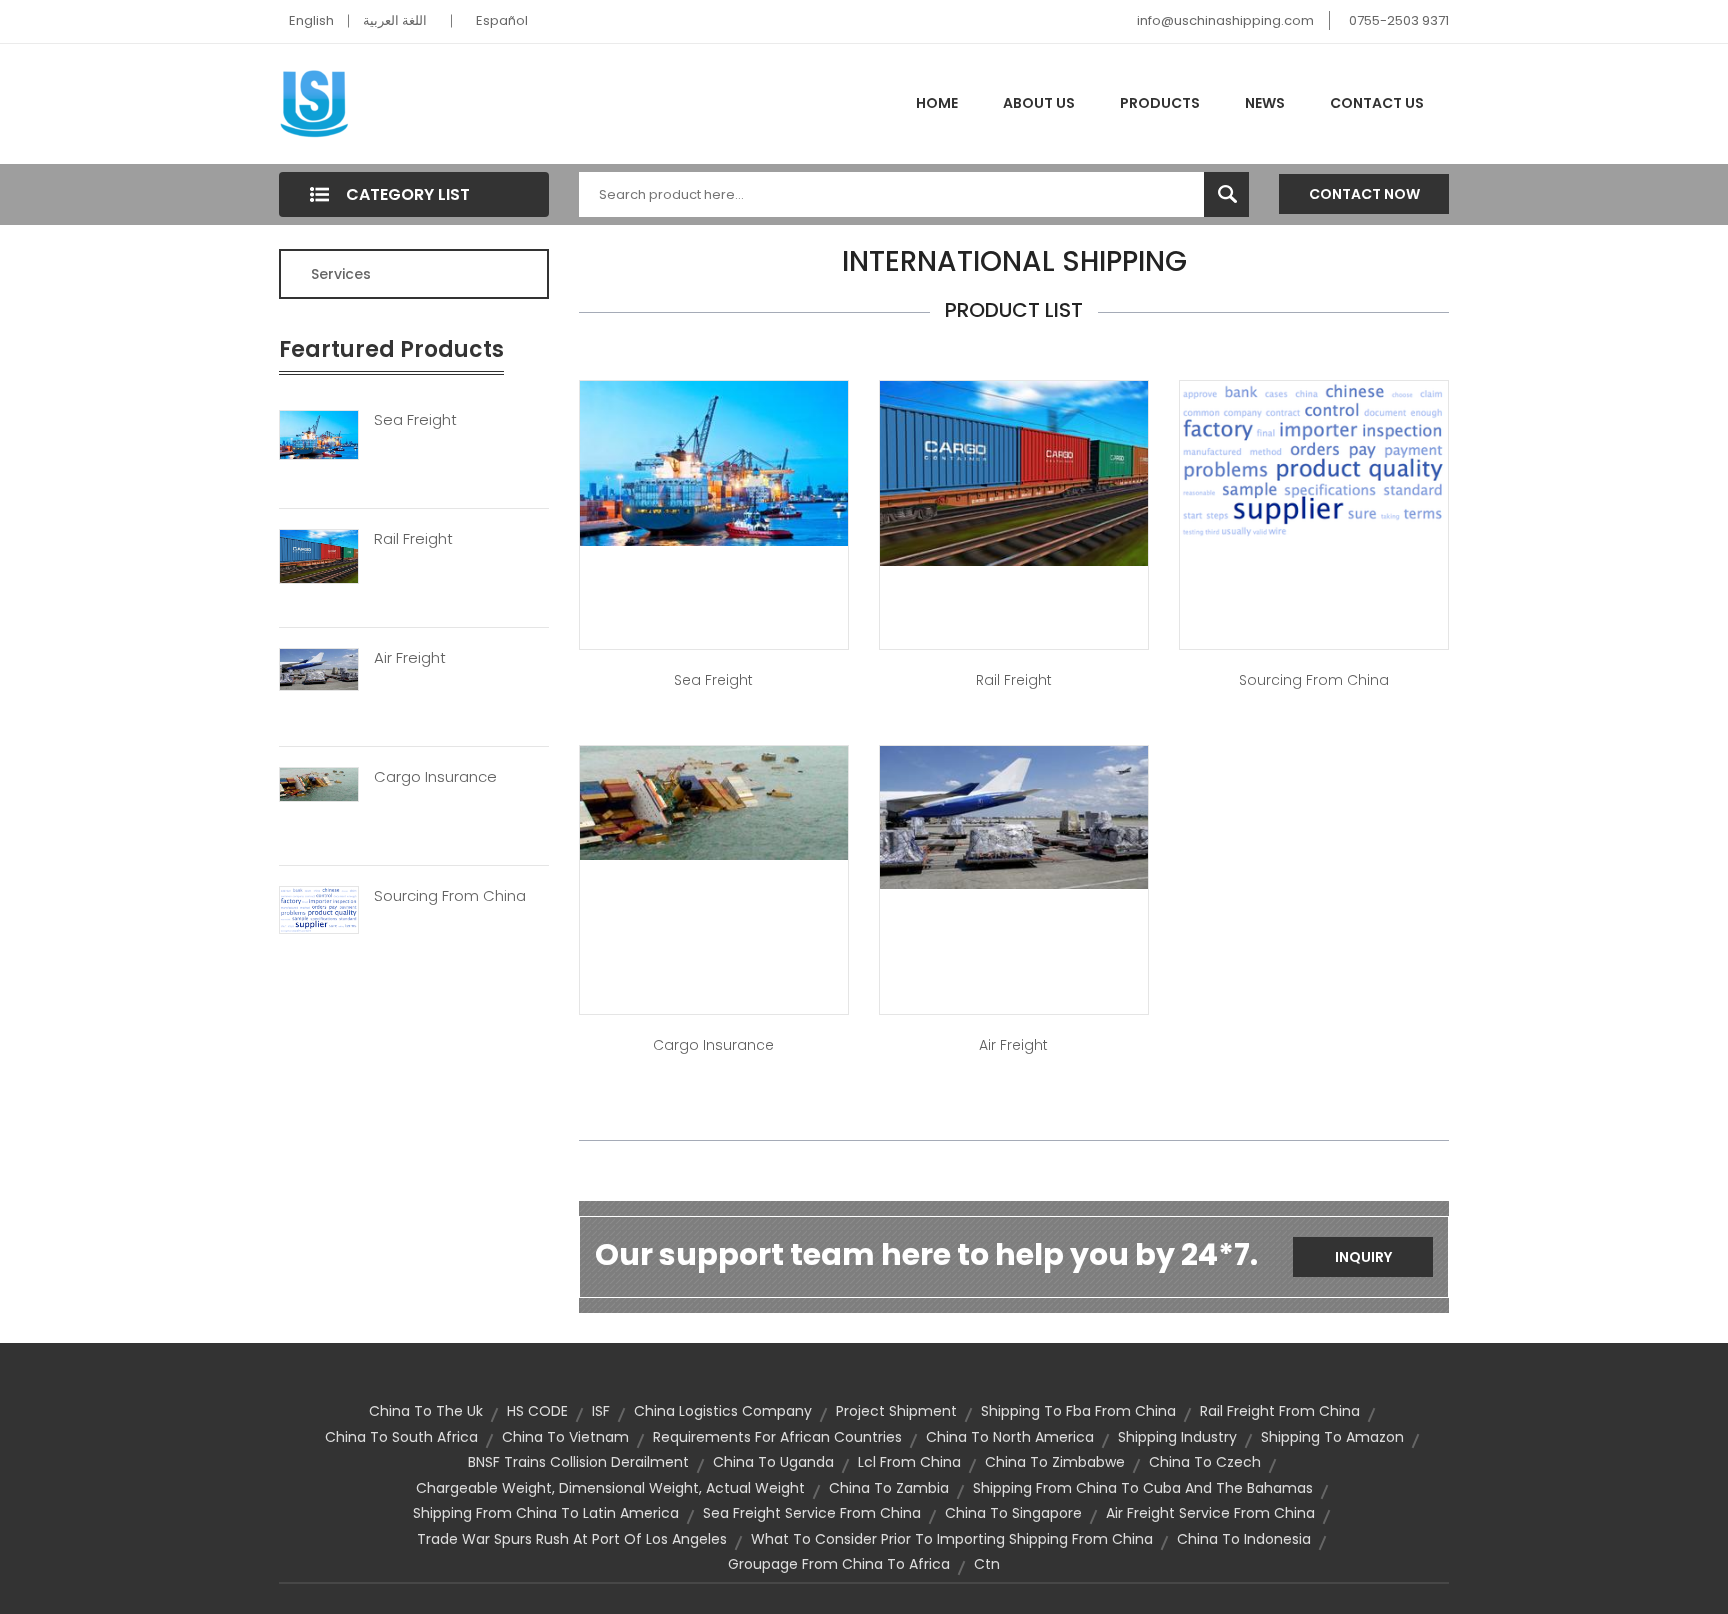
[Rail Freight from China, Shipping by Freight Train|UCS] (1014, 472)
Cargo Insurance (435, 777)
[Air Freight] (319, 668)
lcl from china (909, 1462)
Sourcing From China (450, 896)
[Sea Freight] (319, 433)
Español (502, 20)
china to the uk (426, 1411)
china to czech (1205, 1462)
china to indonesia (1244, 1539)
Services (341, 274)
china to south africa (401, 1437)
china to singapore (1013, 1513)
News (1265, 103)
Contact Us (1377, 103)
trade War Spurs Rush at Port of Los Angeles (572, 1539)
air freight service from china (1210, 1513)
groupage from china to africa (839, 1564)
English (311, 20)
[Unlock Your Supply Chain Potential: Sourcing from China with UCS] (1314, 459)
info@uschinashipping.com (1225, 20)
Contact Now (1364, 194)
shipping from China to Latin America (546, 1513)
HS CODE (537, 1411)
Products (1160, 103)
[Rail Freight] (319, 555)
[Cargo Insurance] (319, 783)
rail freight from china (1280, 1411)
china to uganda (773, 1462)
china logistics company (723, 1411)
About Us (1039, 103)
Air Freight (410, 658)
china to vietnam (565, 1437)
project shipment (896, 1411)
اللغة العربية (395, 20)
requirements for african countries (777, 1437)
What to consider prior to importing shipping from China (952, 1539)
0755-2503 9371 (1399, 20)
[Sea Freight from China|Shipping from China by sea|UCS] (714, 463)
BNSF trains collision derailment (578, 1462)
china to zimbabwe (1055, 1462)
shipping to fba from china (1078, 1411)
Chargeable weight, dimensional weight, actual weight (610, 1488)
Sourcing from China (1314, 680)
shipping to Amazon (1332, 1437)
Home (937, 103)
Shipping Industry (1177, 1437)
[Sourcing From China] (319, 908)
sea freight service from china (812, 1513)
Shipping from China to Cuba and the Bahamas (1143, 1488)
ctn (987, 1564)
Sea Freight (415, 420)
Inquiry (1363, 1257)
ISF (601, 1411)
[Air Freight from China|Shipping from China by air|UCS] (1014, 816)
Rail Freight (413, 539)
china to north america (1010, 1437)
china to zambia (889, 1488)
